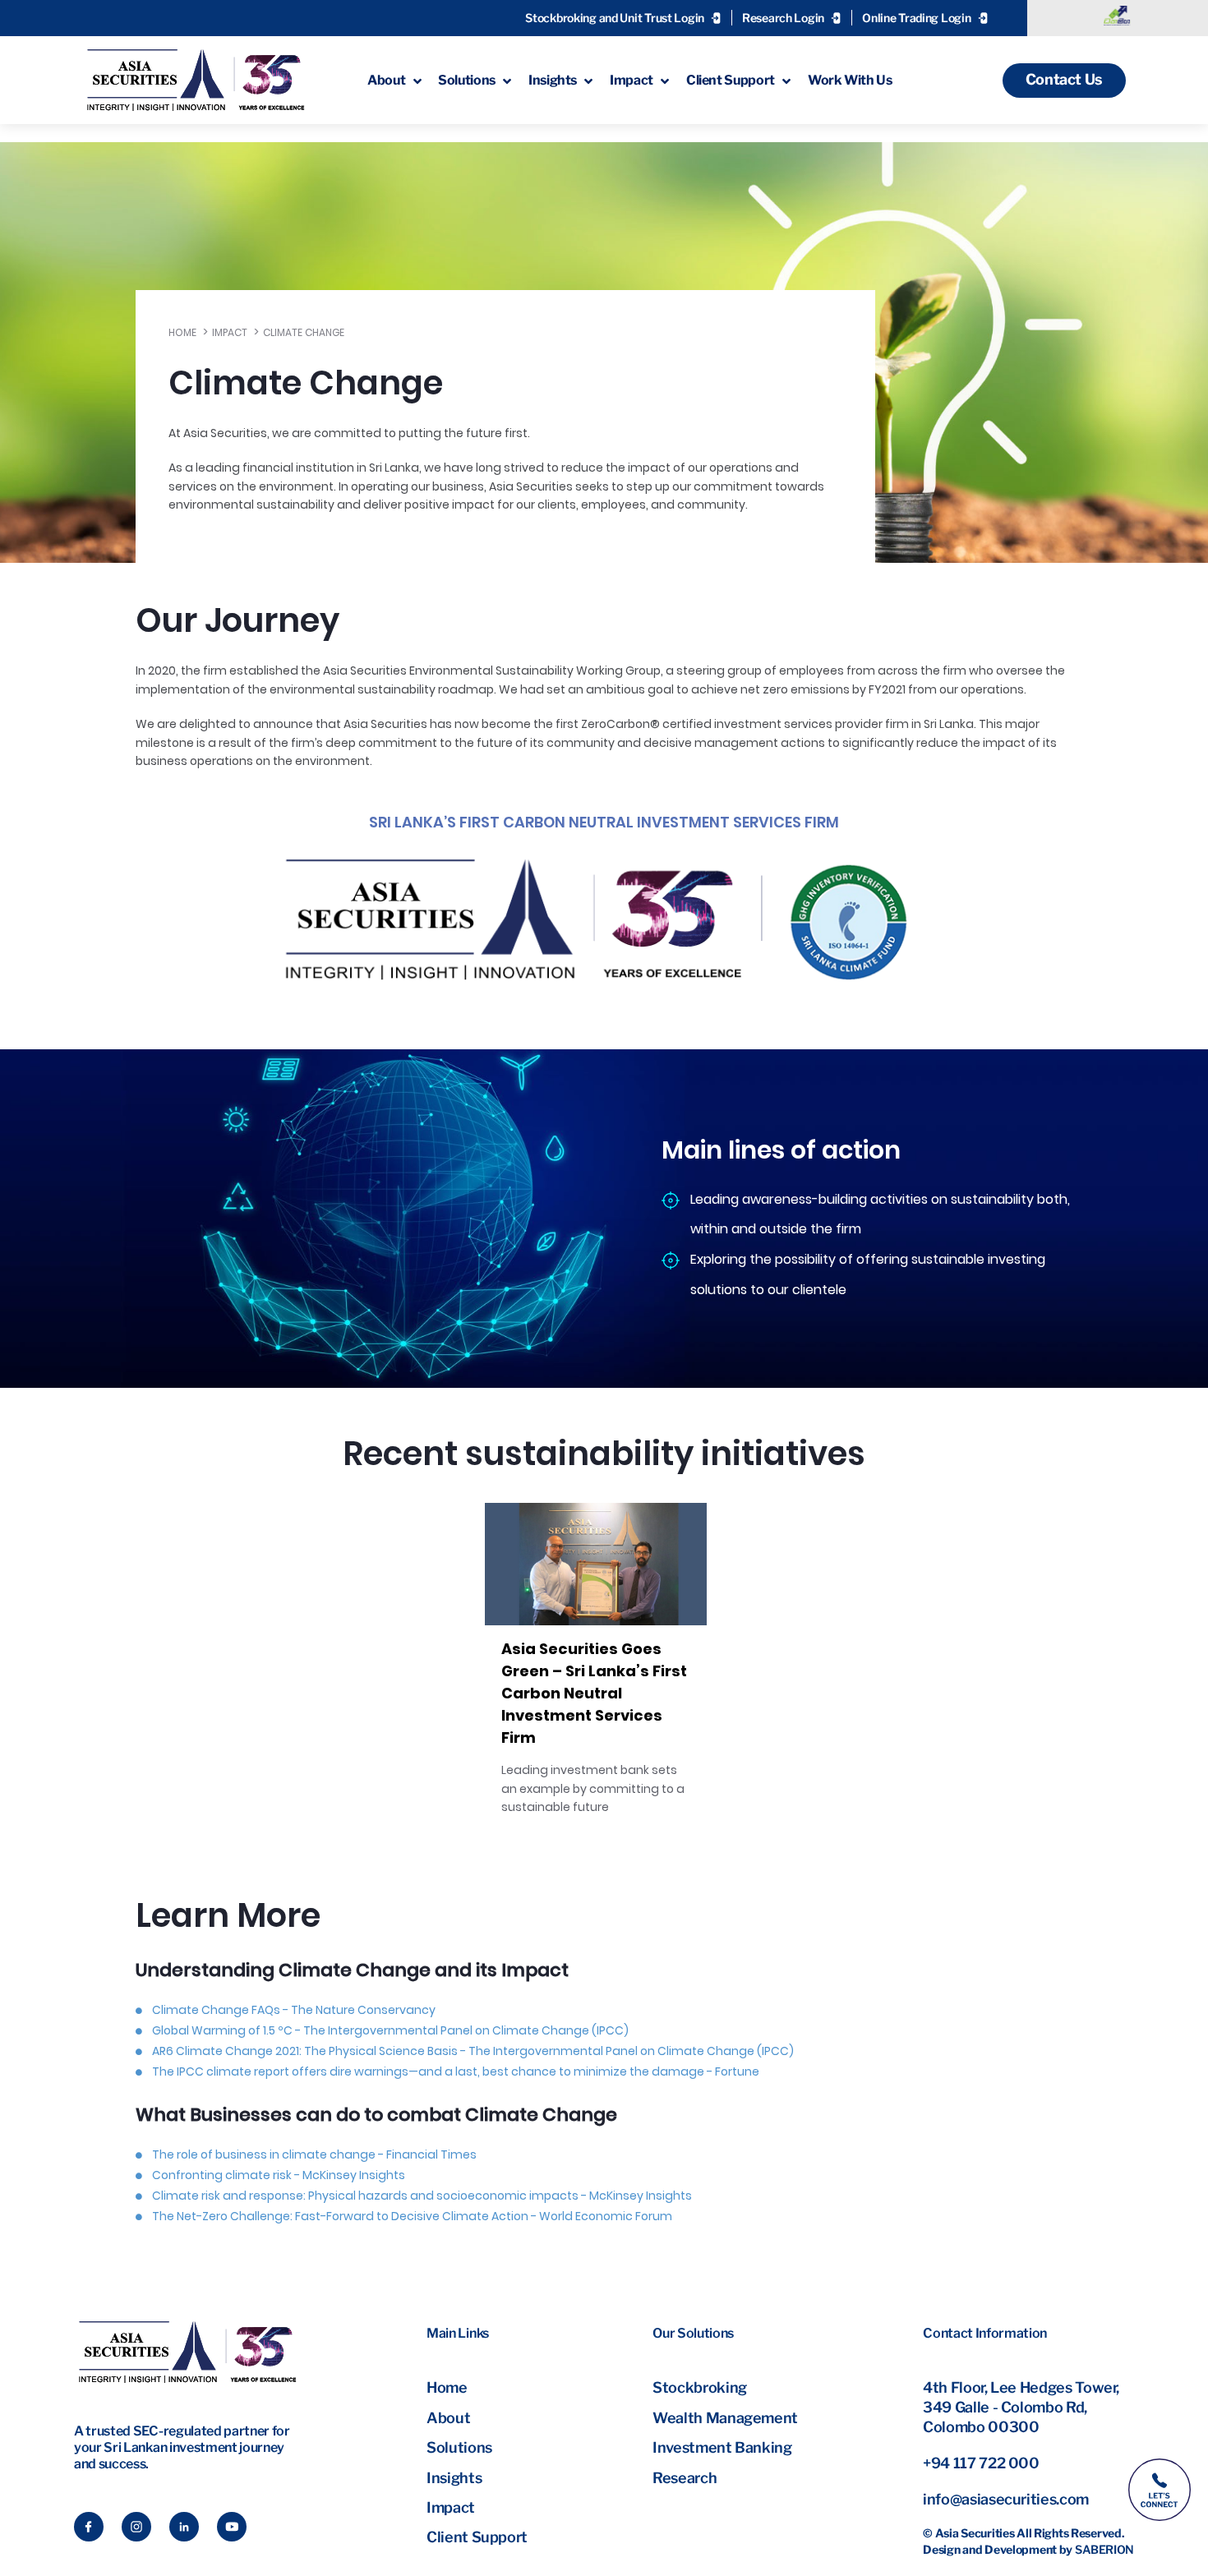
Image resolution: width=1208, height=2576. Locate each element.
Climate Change (304, 332)
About (448, 2418)
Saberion (1104, 2549)
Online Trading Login (916, 18)
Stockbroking (700, 2387)
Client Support (477, 2537)
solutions (467, 80)
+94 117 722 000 (981, 2463)
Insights (454, 2478)
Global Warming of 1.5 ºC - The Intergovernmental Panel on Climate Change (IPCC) (390, 2030)
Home (182, 332)
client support (731, 80)
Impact (230, 332)
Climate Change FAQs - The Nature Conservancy (294, 2010)
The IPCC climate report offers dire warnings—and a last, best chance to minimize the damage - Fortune (456, 2071)
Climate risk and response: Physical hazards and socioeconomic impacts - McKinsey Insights (422, 2196)
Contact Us (1064, 79)
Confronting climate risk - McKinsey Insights (279, 2175)
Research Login (783, 18)
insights (553, 80)
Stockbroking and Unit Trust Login (615, 18)
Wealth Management (725, 2418)
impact (632, 80)
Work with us (850, 80)
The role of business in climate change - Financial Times (314, 2154)
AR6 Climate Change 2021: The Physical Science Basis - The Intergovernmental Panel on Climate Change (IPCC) (473, 2051)
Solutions (459, 2447)
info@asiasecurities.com (1006, 2499)
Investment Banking (722, 2447)
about (386, 80)
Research (685, 2478)
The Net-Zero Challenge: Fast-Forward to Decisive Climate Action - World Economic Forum (412, 2216)
